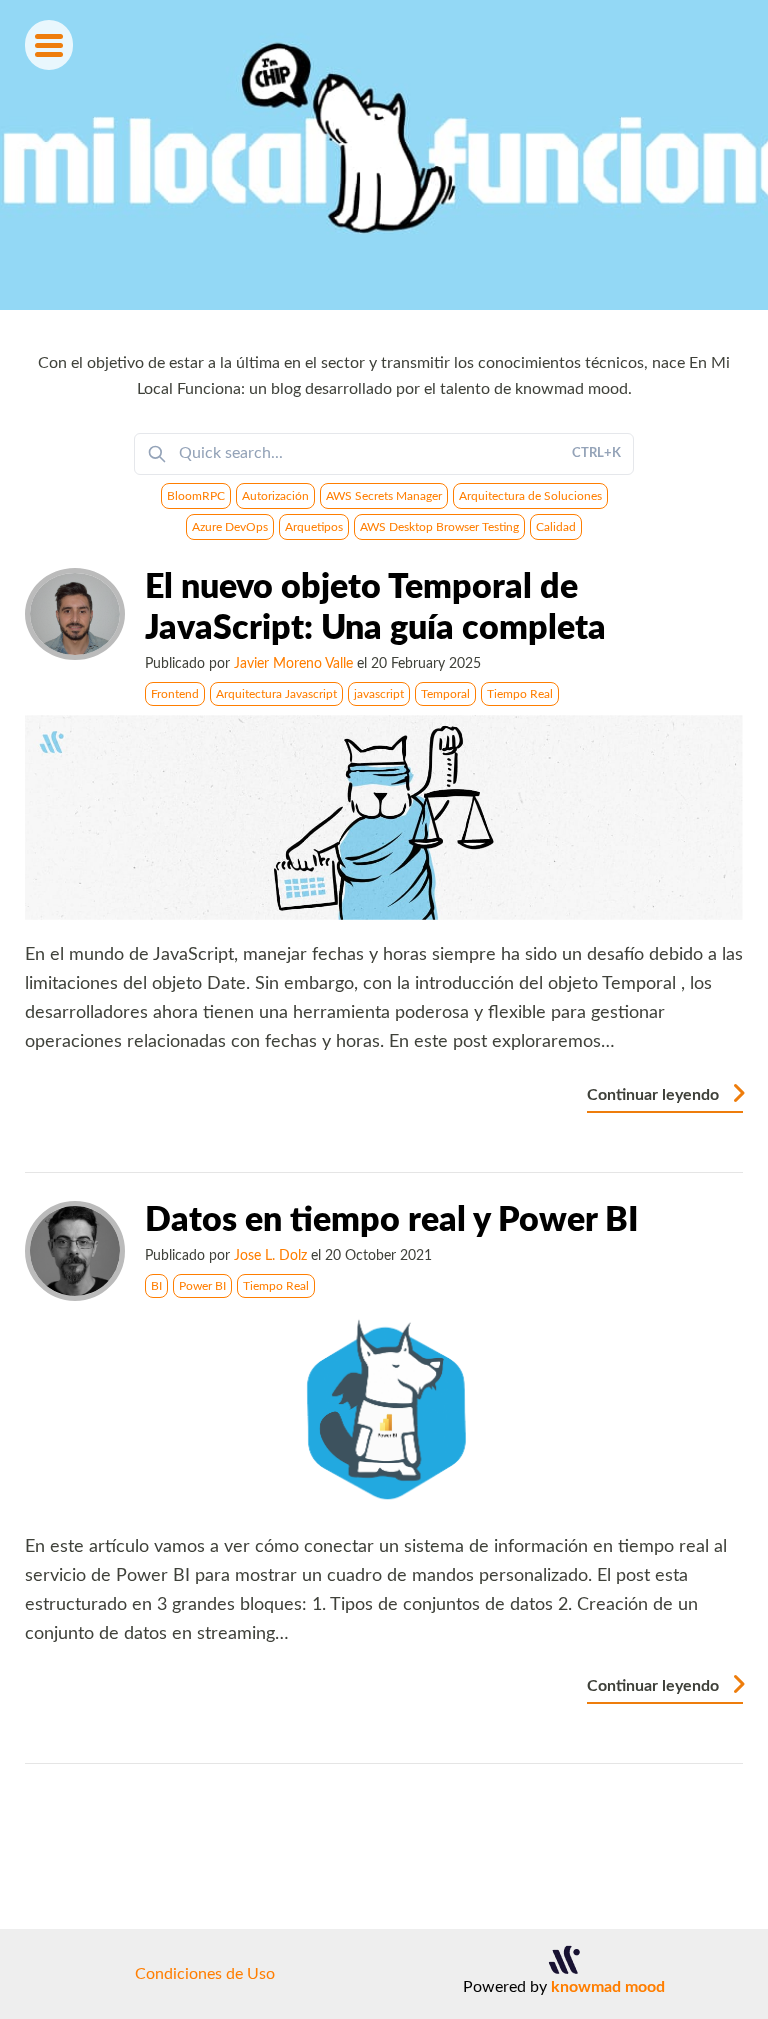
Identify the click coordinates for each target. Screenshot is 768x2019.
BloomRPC (196, 496)
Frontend (175, 694)
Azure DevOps (230, 527)
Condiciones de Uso (205, 1974)
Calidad (556, 527)
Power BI (202, 1286)
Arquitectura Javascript (276, 694)
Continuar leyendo (655, 1095)
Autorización (275, 496)
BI (156, 1286)
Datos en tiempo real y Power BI (392, 1221)
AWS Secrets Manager (384, 496)
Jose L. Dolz (270, 1255)
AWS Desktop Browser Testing (439, 527)
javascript (379, 694)
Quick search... (400, 453)
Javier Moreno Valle (293, 663)
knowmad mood (608, 1987)
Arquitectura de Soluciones (530, 496)
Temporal (445, 694)
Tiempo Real (520, 694)
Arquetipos (314, 527)
